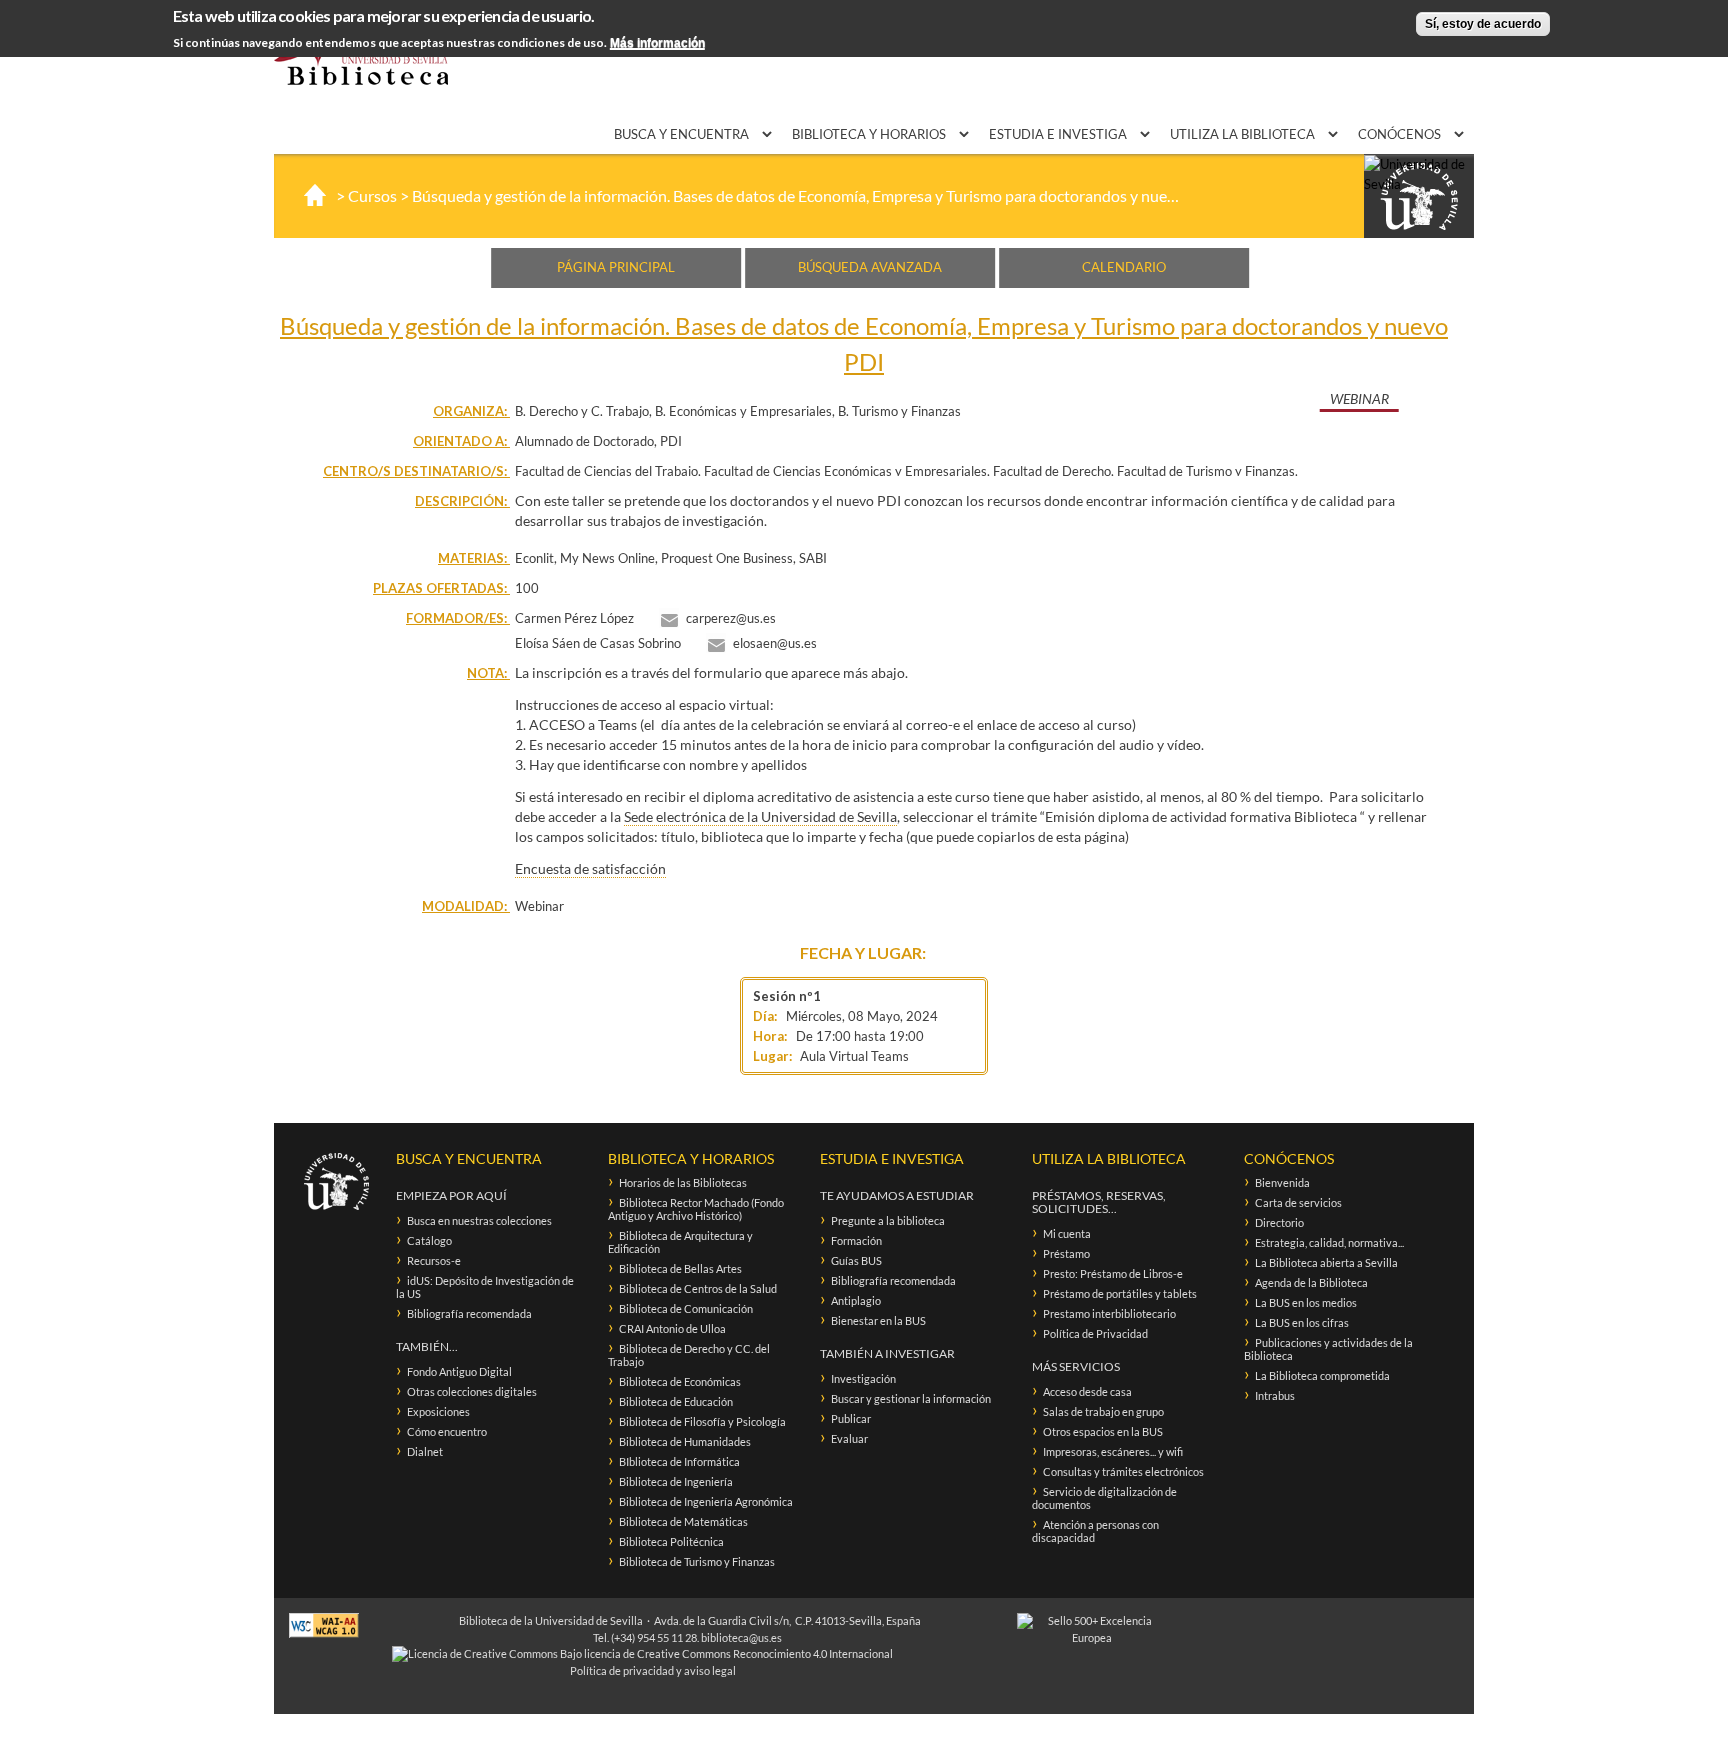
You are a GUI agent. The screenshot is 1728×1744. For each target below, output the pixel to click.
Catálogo (429, 1240)
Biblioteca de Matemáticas (683, 1521)
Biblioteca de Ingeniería (676, 1481)
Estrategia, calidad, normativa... (1329, 1242)
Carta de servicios (1298, 1202)
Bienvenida (1282, 1182)
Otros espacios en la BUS (1103, 1431)
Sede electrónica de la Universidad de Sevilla (760, 816)
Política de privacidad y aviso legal (653, 1670)
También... (427, 1346)
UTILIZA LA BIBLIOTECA (1244, 134)
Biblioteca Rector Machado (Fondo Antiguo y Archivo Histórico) (696, 1209)
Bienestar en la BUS (878, 1320)
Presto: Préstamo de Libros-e (1113, 1273)
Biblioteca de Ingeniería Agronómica (706, 1501)
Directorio (1279, 1222)
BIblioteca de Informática (679, 1461)
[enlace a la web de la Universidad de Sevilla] (1419, 197)
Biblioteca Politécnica (671, 1541)
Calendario (1124, 267)
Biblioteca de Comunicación (686, 1308)
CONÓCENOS (1401, 134)
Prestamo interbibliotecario (1109, 1313)
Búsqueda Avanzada (870, 267)
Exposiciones (438, 1411)
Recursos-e (434, 1260)
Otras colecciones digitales (472, 1391)
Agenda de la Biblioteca (1311, 1282)
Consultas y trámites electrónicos (1123, 1471)
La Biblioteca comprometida (1322, 1375)
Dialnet (425, 1451)
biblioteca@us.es (741, 1637)
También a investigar (887, 1353)
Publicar (851, 1418)
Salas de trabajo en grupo (1103, 1411)
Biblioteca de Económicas (680, 1381)
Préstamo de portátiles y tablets (1120, 1293)
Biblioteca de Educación (676, 1401)
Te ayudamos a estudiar (897, 1195)
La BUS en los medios (1306, 1302)
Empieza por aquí (451, 1195)
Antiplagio (856, 1300)
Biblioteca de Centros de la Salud (698, 1288)
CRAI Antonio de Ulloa (672, 1328)
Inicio (315, 195)
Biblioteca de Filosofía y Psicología (702, 1421)
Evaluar (849, 1438)
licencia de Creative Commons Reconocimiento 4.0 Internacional (738, 1653)
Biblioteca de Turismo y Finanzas (697, 1561)
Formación (856, 1240)
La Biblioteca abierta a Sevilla (1326, 1262)
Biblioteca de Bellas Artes (680, 1268)
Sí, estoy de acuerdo (1483, 24)
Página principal (616, 267)
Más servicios (1076, 1366)
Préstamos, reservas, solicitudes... (1099, 1202)
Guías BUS (856, 1260)
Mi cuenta (1067, 1233)
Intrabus (1275, 1395)
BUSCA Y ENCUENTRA (683, 134)
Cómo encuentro (447, 1431)
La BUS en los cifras (1302, 1322)
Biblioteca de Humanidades (685, 1441)
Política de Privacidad (1095, 1333)
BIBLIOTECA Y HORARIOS (870, 134)
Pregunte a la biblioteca (888, 1220)
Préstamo (1066, 1253)
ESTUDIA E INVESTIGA (1059, 134)
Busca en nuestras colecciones (479, 1220)
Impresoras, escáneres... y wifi (1113, 1451)
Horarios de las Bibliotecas (683, 1182)
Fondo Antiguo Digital (459, 1371)
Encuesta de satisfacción (590, 868)
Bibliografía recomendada (469, 1313)
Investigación (863, 1378)
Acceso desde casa (1087, 1391)
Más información (657, 43)
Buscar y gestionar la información (911, 1398)
